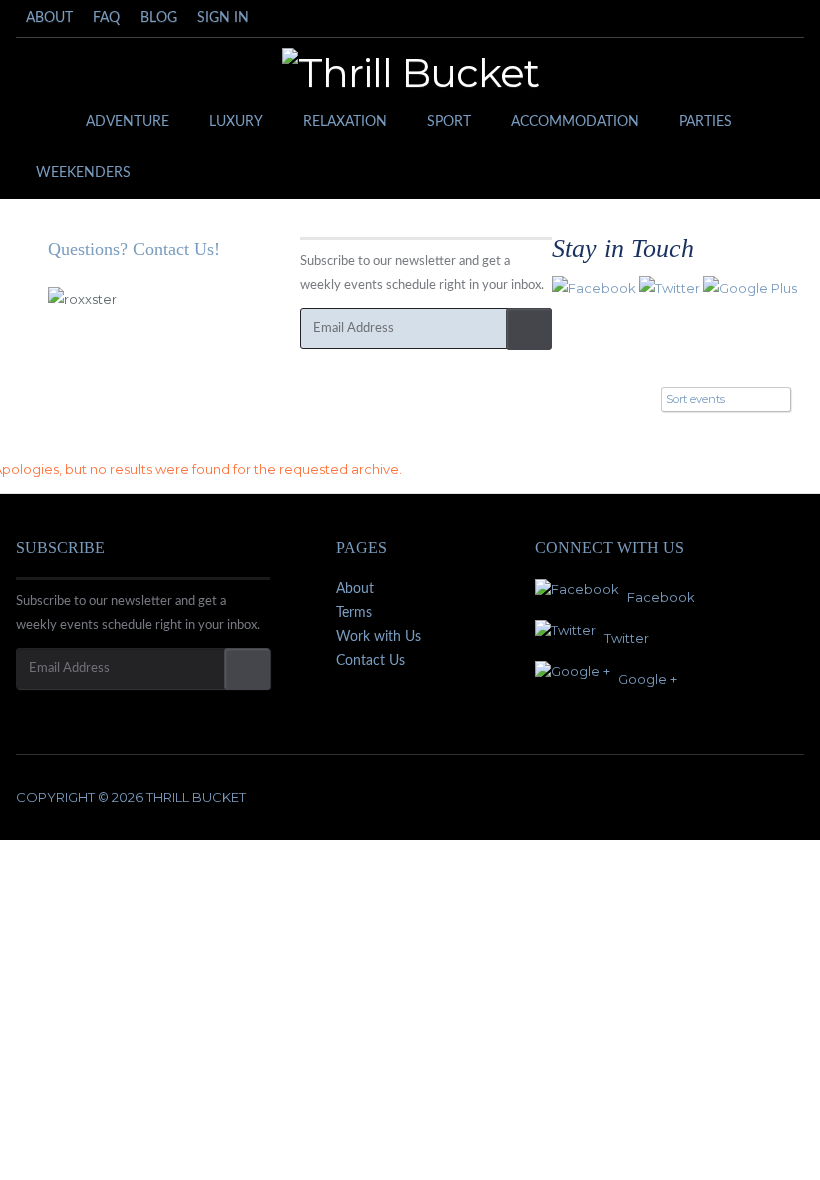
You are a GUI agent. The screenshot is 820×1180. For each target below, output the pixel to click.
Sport (449, 122)
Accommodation (575, 122)
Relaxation (345, 122)
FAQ (106, 18)
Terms (354, 613)
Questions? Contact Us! (134, 249)
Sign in (223, 18)
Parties (705, 122)
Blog (158, 18)
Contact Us (370, 661)
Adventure (127, 122)
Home (41, 122)
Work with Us (378, 637)
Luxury (236, 122)
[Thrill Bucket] (410, 72)
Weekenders (83, 173)
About (49, 18)
